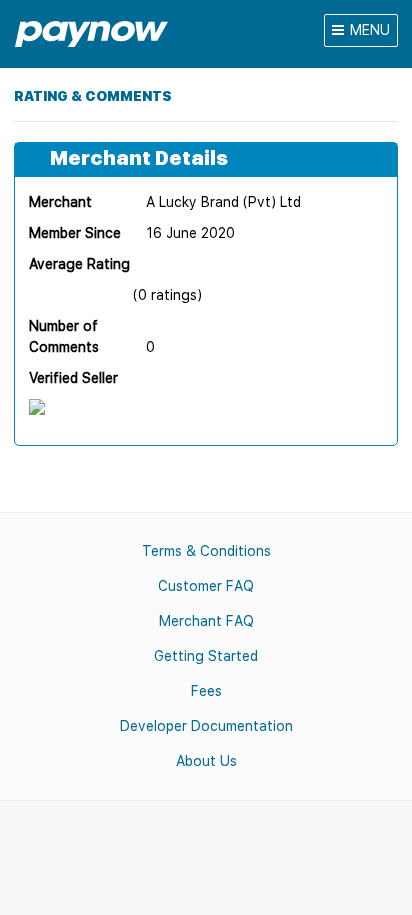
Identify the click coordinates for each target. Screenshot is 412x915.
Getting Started (206, 656)
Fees (206, 691)
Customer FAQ (206, 586)
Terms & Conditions (206, 551)
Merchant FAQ (206, 621)
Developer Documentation (206, 726)
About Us (206, 761)
